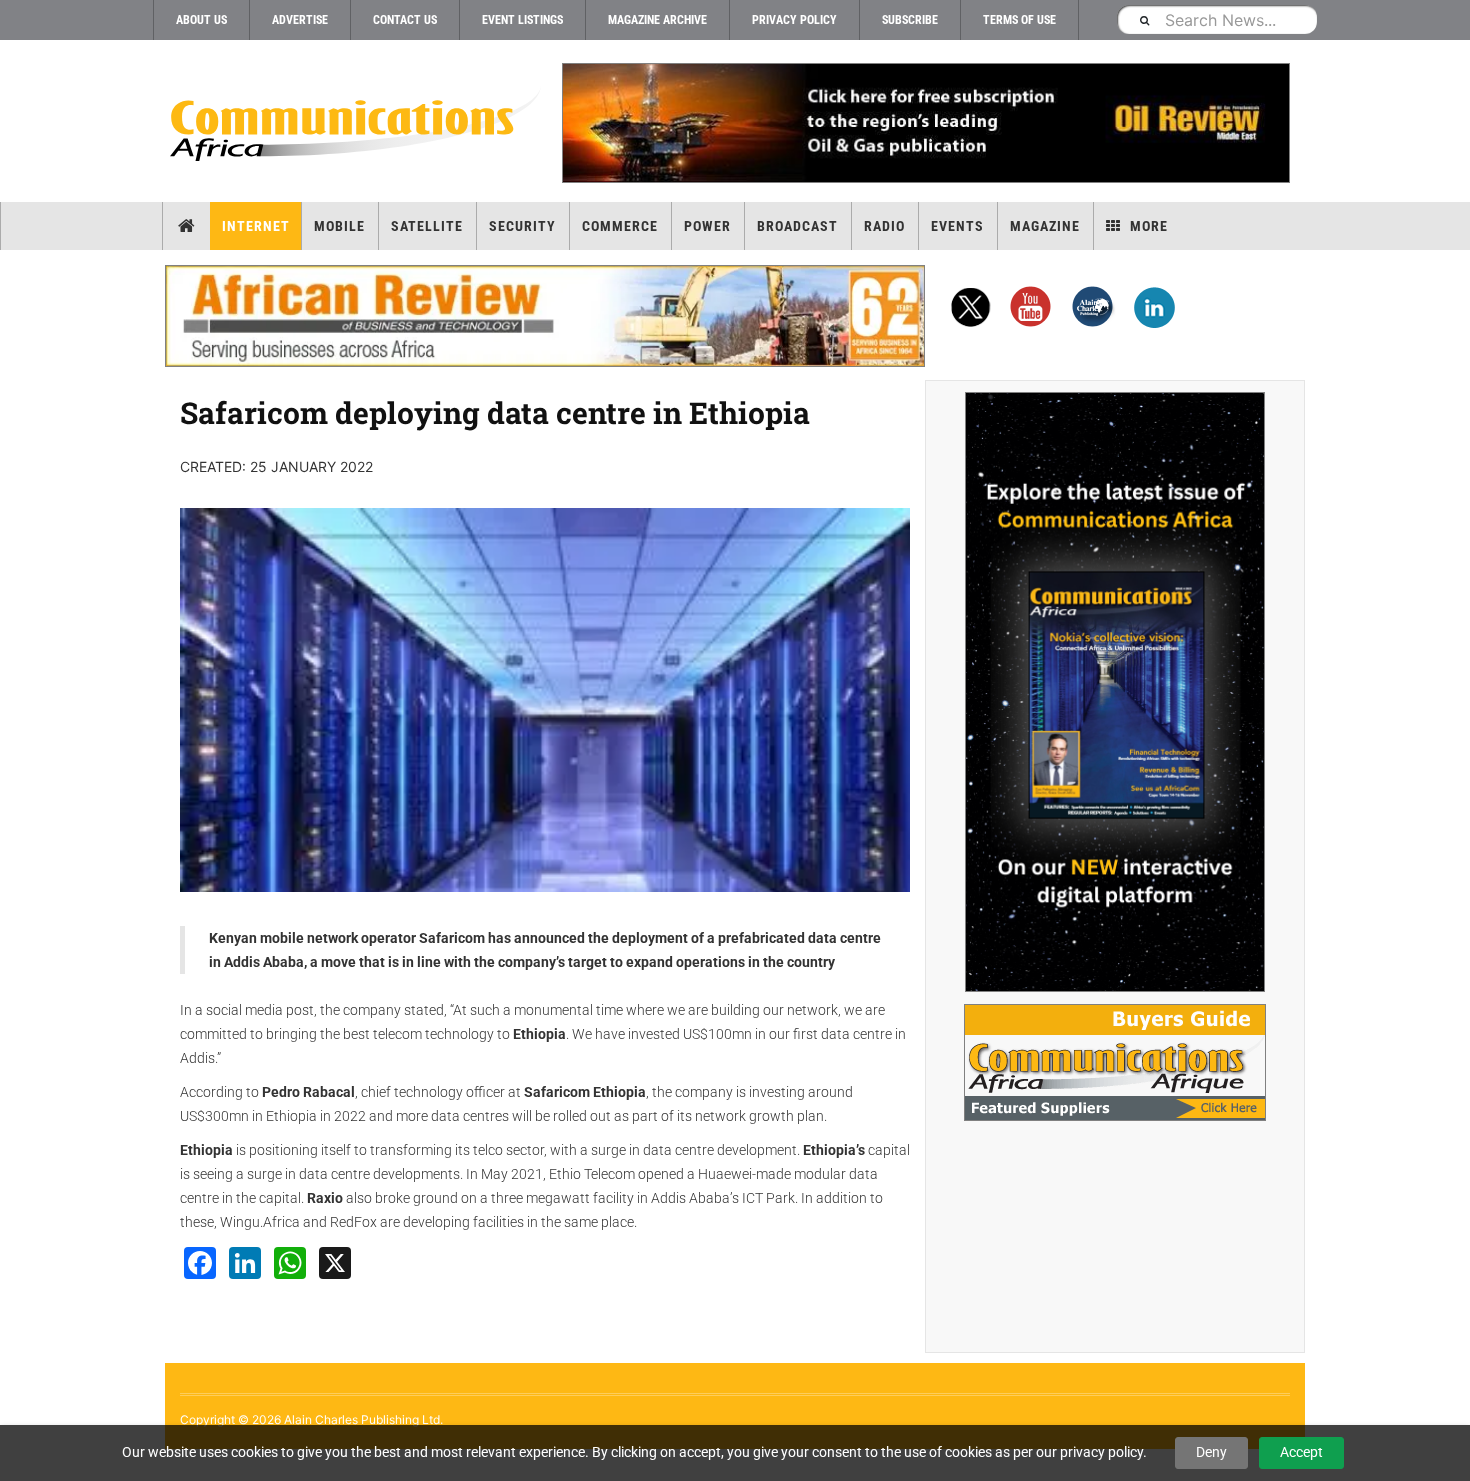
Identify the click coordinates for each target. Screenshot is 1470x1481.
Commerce (620, 226)
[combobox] (1217, 19)
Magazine (1045, 226)
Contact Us (405, 20)
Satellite (427, 226)
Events (957, 226)
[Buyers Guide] (1115, 1062)
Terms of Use (1019, 20)
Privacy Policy (794, 20)
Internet (256, 226)
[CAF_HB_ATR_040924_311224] (545, 316)
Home (186, 226)
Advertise (300, 20)
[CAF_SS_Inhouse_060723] (1115, 692)
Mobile (339, 226)
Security (522, 226)
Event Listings (522, 20)
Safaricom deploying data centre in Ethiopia (495, 412)
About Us (201, 20)
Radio (884, 226)
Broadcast (797, 226)
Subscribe (910, 20)
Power (707, 226)
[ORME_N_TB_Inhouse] (925, 123)
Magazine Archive (657, 20)
